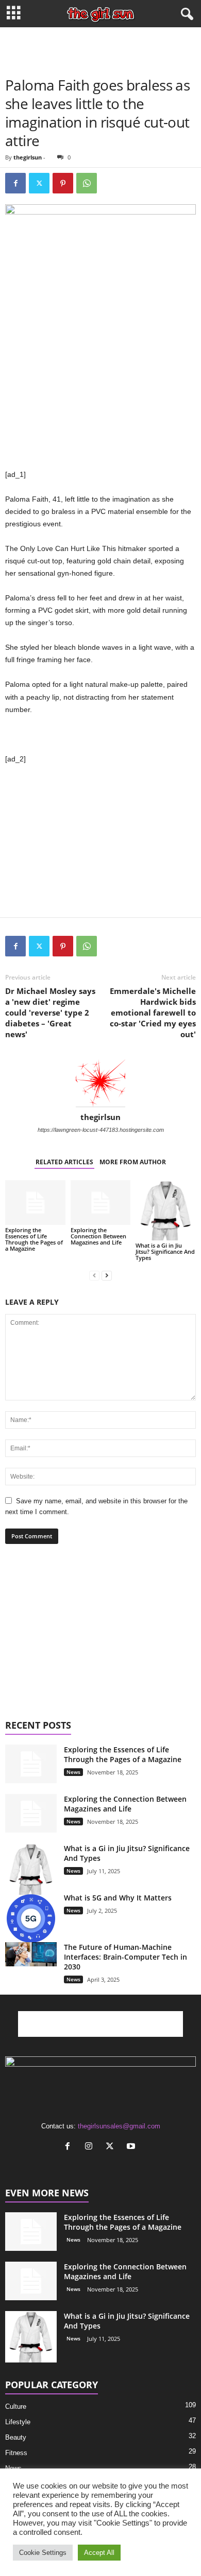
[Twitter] (39, 183)
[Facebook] (15, 183)
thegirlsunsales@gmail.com (119, 2126)
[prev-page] (94, 1275)
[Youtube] (132, 2147)
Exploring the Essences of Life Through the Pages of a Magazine (34, 1239)
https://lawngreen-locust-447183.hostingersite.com (101, 1130)
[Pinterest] (63, 183)
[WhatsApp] (87, 183)
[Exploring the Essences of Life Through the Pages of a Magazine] (35, 1203)
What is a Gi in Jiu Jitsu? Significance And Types (165, 1251)
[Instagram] (91, 2147)
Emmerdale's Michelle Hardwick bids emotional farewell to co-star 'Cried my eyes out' (153, 1012)
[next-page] (107, 1275)
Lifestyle (18, 2422)
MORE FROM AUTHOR (133, 1162)
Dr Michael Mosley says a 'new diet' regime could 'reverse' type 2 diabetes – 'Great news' (50, 1012)
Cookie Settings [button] (43, 2553)
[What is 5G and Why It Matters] (31, 1918)
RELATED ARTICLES (64, 1162)
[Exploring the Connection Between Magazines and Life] (101, 1203)
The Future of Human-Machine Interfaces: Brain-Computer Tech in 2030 (125, 1957)
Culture (16, 2406)
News (73, 1772)
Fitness (16, 2453)
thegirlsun (28, 157)
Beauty (16, 2437)
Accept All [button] (99, 2553)
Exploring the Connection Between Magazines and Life (98, 1236)
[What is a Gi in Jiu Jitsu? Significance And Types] (166, 1210)
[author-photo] (100, 1082)
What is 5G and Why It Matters (118, 1898)
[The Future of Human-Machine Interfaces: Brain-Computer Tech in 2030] (31, 1955)
